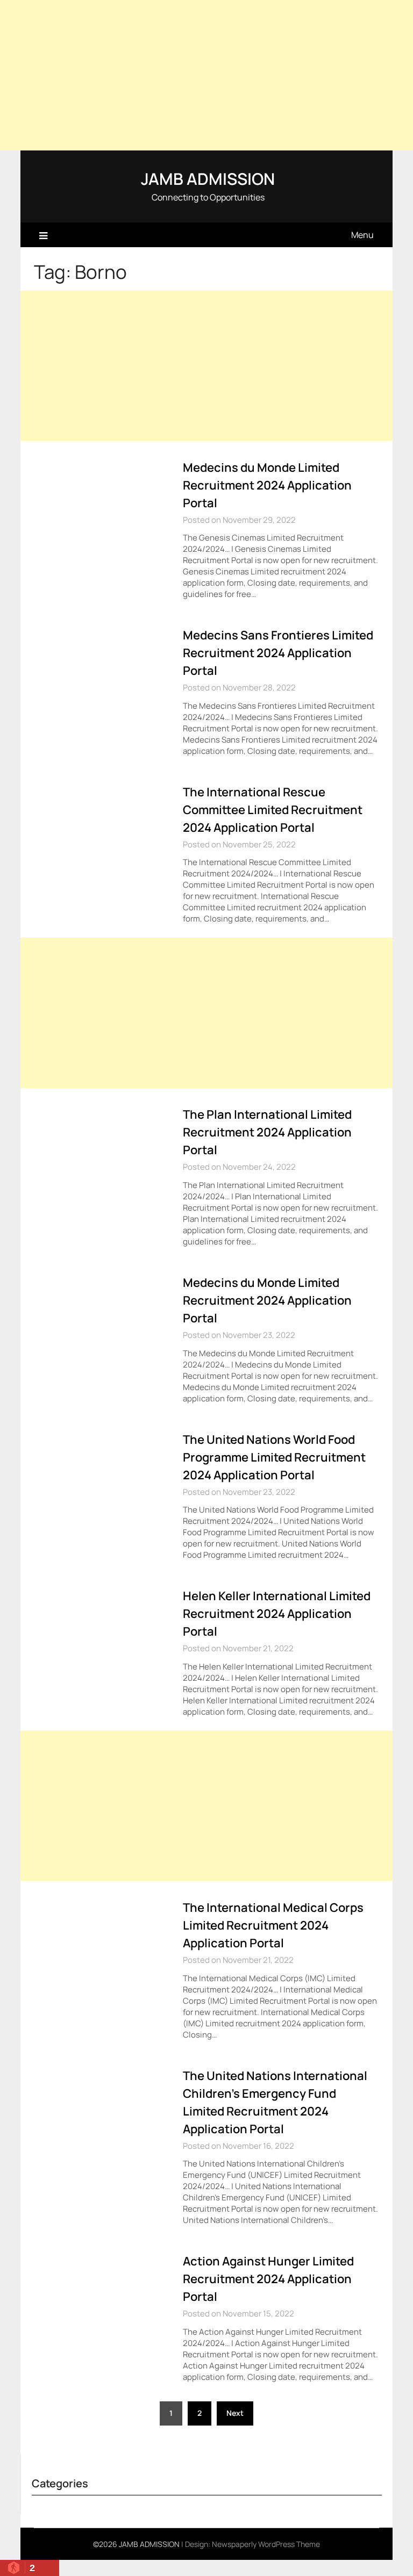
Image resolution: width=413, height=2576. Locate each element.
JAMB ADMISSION (208, 179)
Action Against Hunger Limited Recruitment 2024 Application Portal (268, 2279)
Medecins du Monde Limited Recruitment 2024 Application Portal (267, 485)
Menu (362, 235)
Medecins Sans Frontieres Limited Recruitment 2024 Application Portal (278, 653)
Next (235, 2413)
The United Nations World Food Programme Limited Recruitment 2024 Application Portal (274, 1457)
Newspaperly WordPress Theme (266, 2544)
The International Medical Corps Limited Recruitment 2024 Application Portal (273, 1925)
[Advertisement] (206, 75)
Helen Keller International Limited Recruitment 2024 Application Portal (277, 1614)
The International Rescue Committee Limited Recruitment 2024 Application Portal (273, 810)
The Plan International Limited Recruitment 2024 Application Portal (267, 1132)
